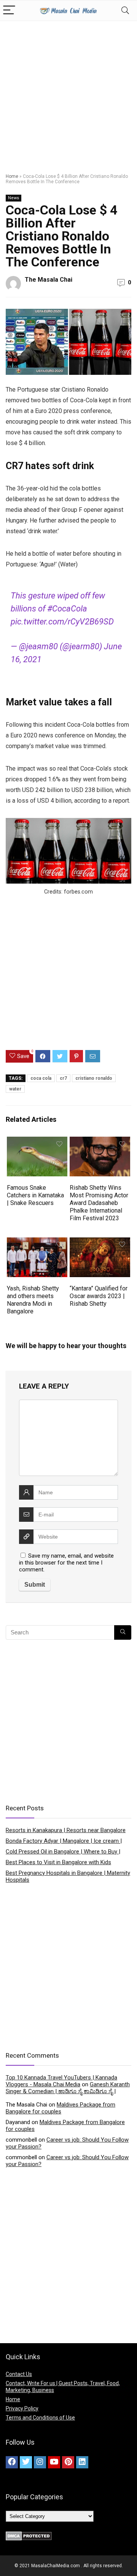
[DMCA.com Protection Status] (29, 2535)
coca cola (41, 1078)
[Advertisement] (68, 94)
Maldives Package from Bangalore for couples (61, 2108)
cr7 (63, 1078)
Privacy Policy (22, 2408)
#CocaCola (67, 609)
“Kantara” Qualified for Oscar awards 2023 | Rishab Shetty (99, 1296)
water (15, 1089)
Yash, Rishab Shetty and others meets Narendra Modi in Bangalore (33, 1300)
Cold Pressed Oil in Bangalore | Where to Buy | (63, 1852)
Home (12, 176)
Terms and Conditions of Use (40, 2418)
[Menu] (9, 10)
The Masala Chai (49, 280)
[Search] (125, 10)
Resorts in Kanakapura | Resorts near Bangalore (66, 1830)
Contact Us (19, 2374)
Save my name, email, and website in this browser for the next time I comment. (66, 1563)
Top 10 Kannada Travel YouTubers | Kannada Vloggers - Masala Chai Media (61, 2081)
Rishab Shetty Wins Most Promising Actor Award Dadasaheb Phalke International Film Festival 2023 (99, 1203)
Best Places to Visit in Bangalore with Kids (58, 1862)
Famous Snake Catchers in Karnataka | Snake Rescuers (35, 1195)
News (14, 198)
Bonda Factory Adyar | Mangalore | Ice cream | (64, 1841)
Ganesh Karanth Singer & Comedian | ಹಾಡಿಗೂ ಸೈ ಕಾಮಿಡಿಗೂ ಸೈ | (68, 2088)
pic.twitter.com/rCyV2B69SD (62, 622)
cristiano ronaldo (94, 1078)
